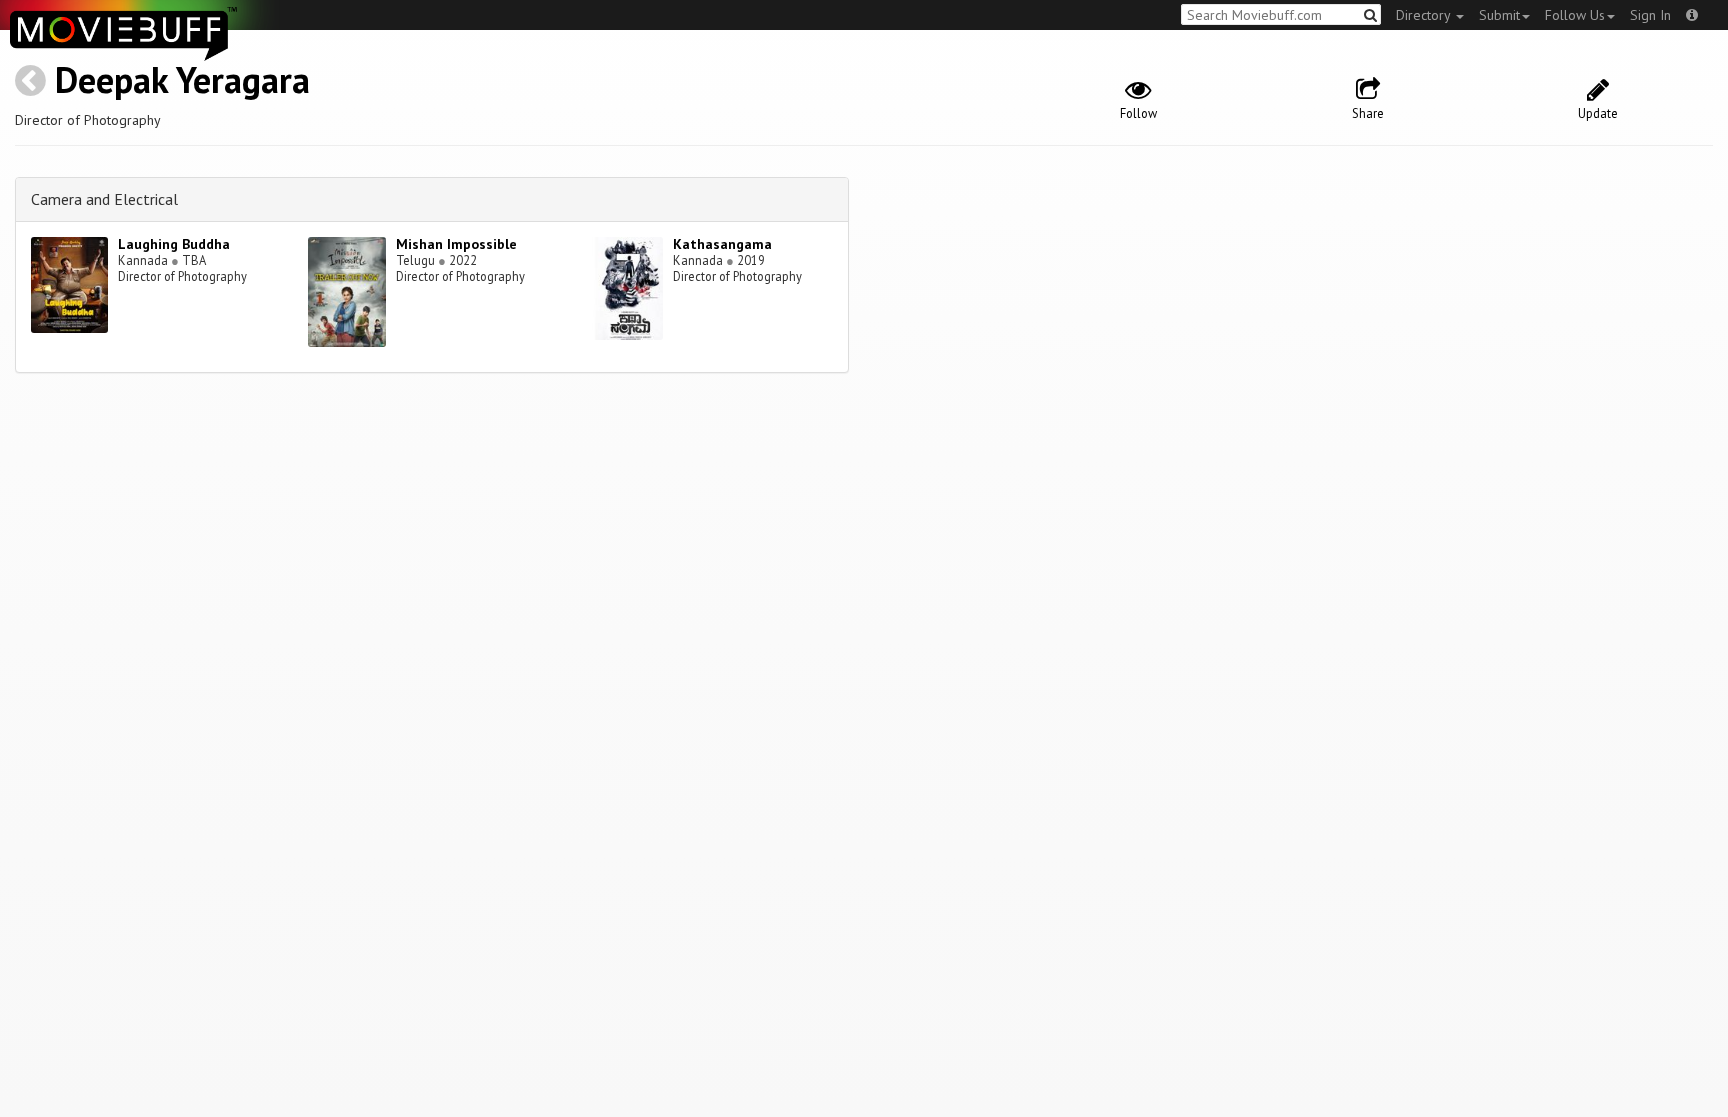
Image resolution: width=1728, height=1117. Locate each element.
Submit (1499, 15)
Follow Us (1575, 15)
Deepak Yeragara (182, 79)
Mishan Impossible (456, 244)
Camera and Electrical (104, 199)
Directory (1425, 15)
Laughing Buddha (174, 244)
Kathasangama (722, 244)
